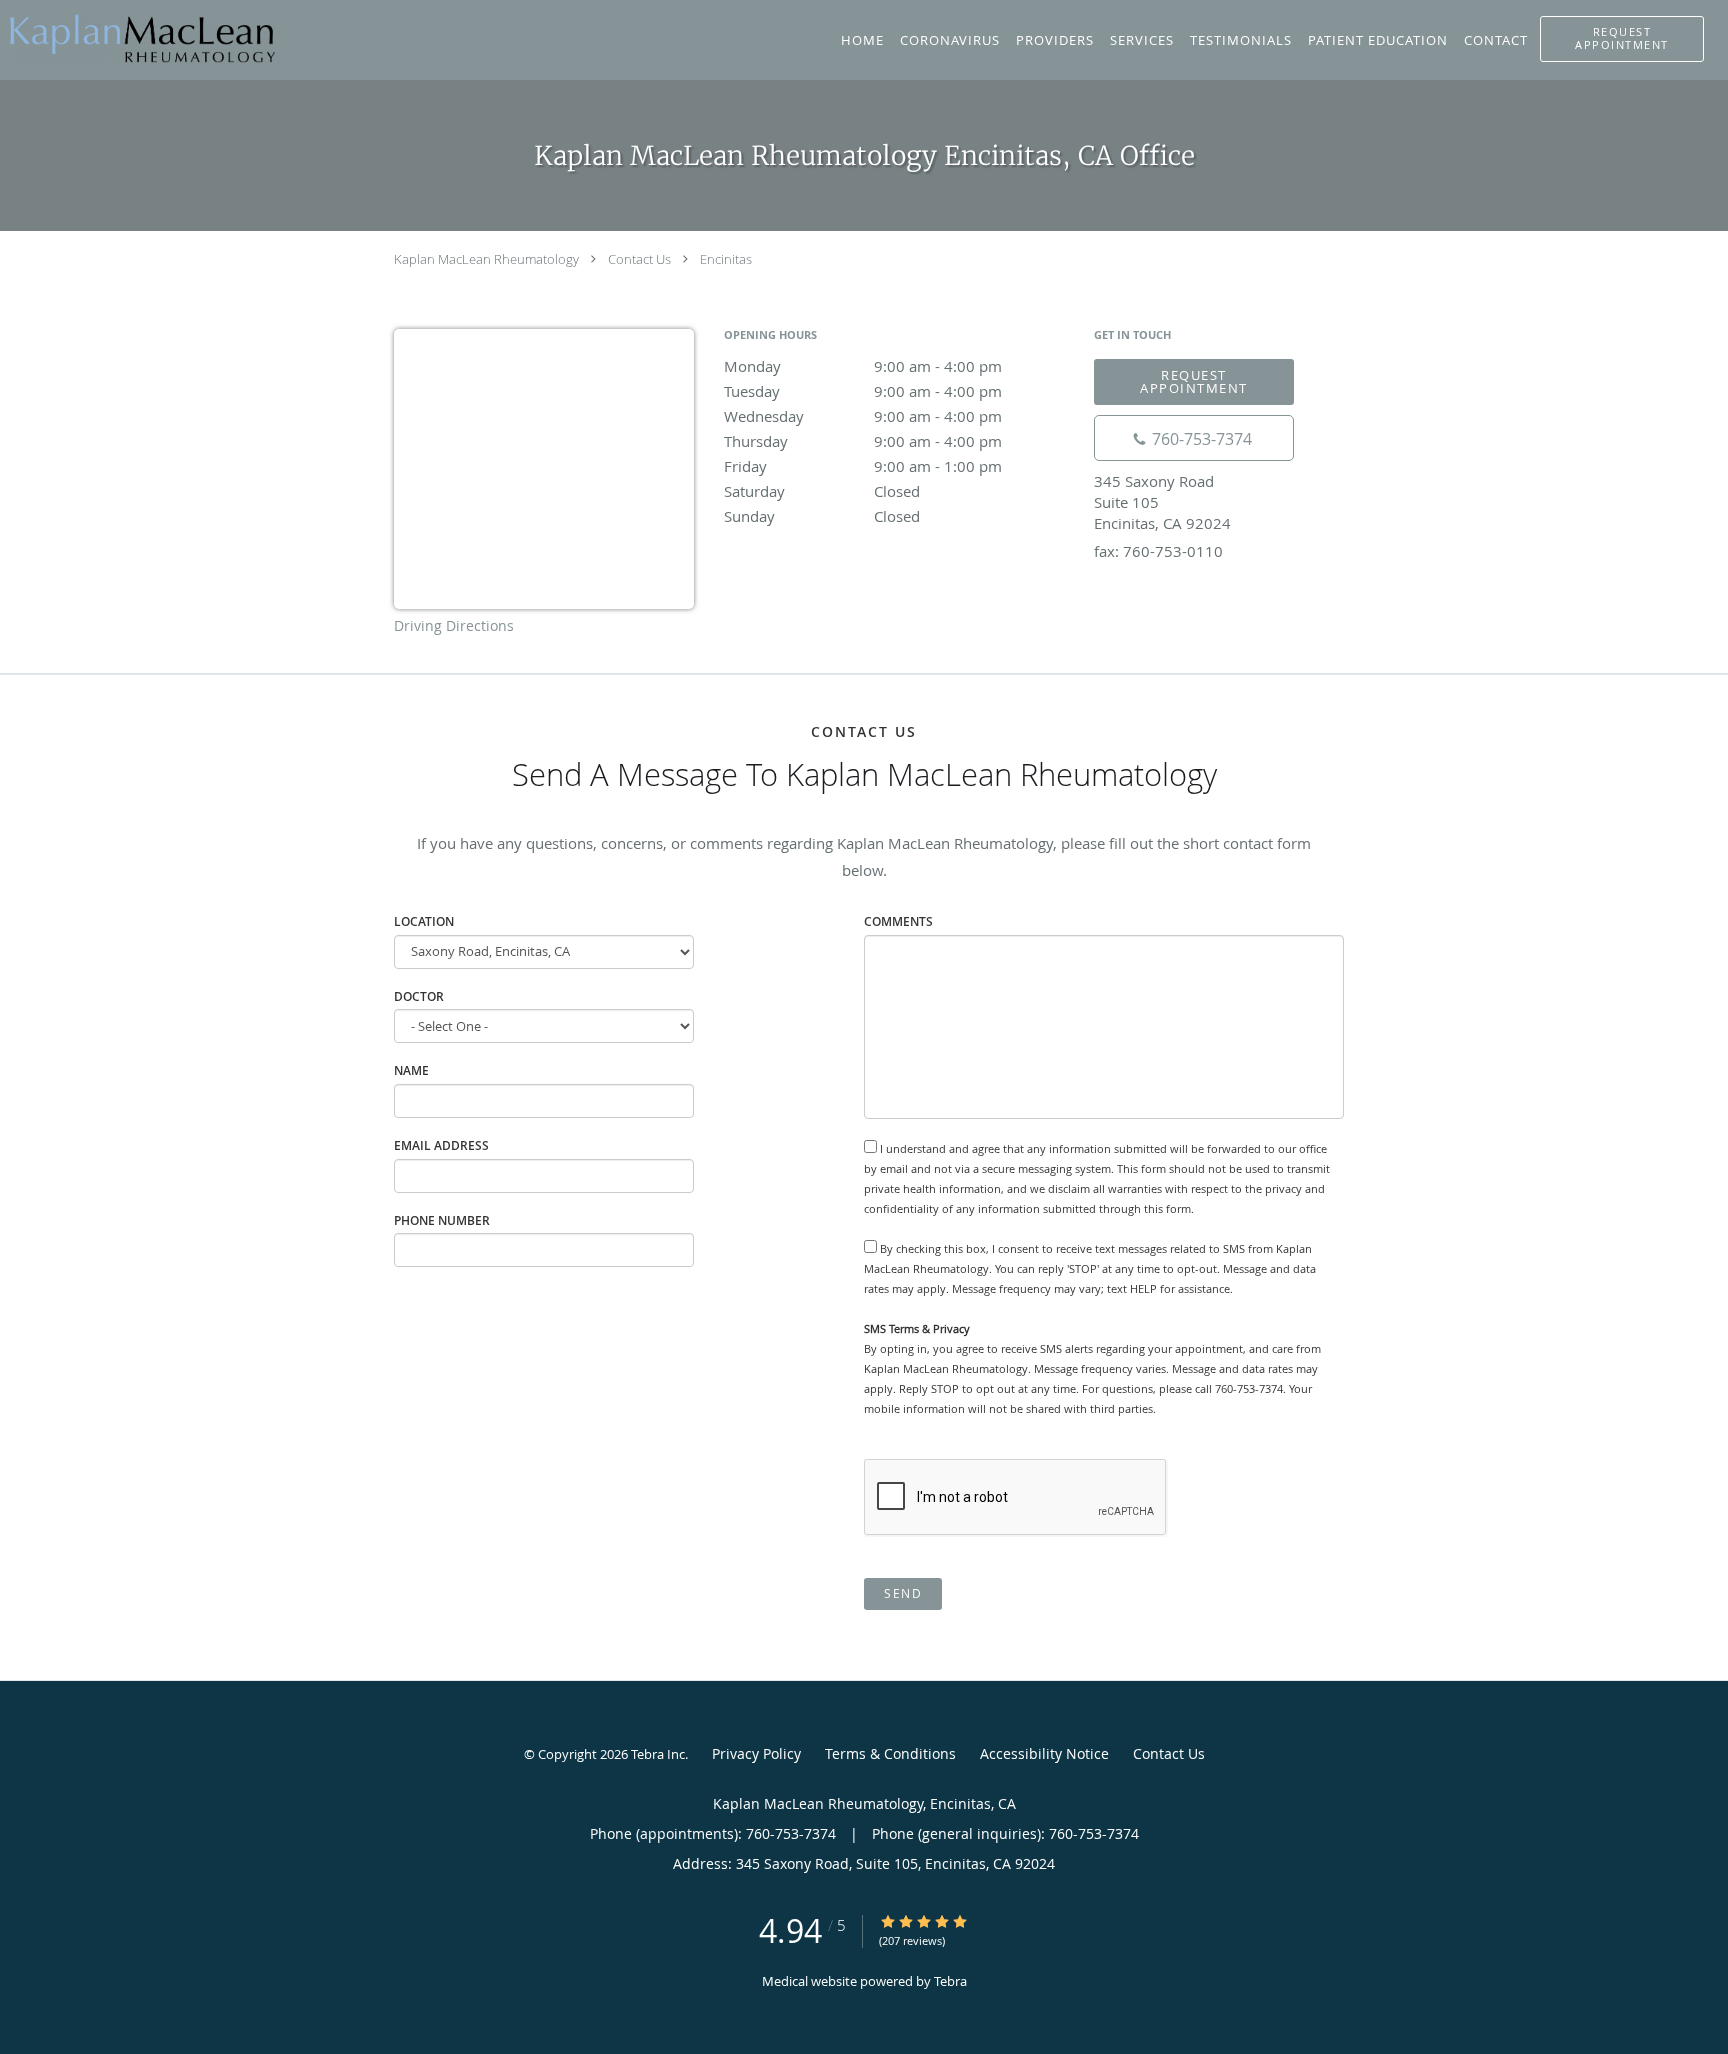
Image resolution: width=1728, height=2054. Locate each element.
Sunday (822, 516)
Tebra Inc (658, 1754)
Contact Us (639, 259)
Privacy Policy (756, 1753)
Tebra (950, 1981)
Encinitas (726, 259)
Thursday (863, 441)
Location (424, 921)
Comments (898, 921)
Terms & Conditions (890, 1753)
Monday (863, 366)
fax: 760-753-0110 (1158, 551)
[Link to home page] (137, 38)
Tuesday (863, 391)
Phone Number (442, 1220)
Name (411, 1070)
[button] (1622, 39)
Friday (863, 466)
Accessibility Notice (1044, 1753)
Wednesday (863, 416)
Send (903, 1593)
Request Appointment (1194, 381)
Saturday (822, 491)
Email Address (441, 1145)
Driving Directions (454, 625)
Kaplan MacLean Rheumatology (486, 259)
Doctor (419, 996)
